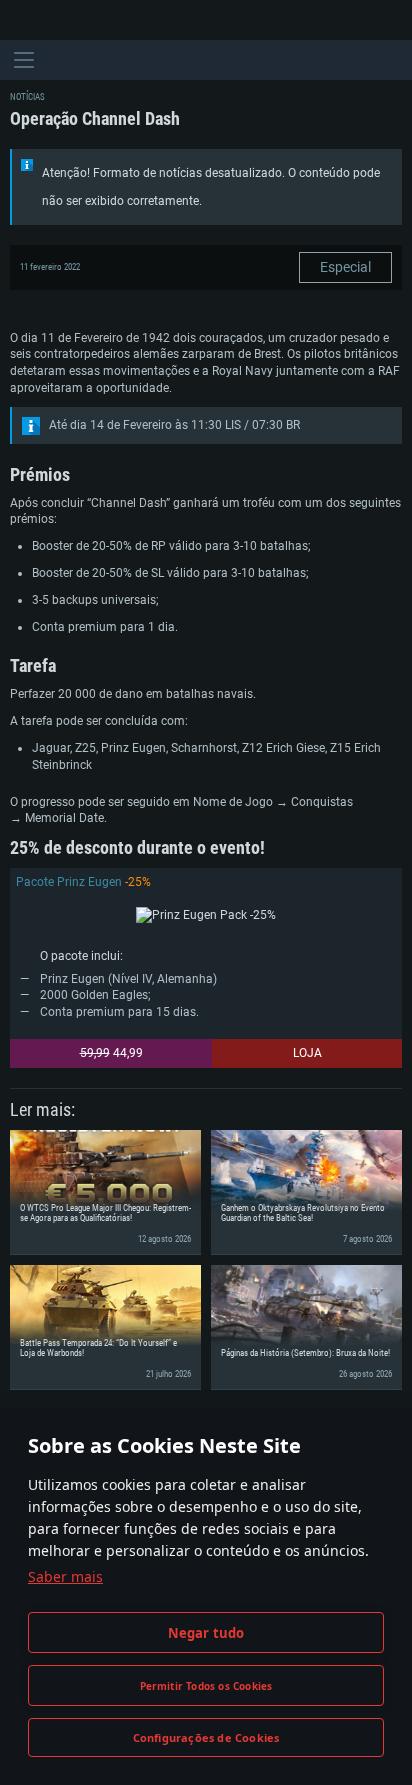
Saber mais (65, 1576)
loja (307, 1053)
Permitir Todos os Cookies (206, 1686)
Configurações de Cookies (206, 1737)
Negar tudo (206, 1633)
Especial (345, 267)
